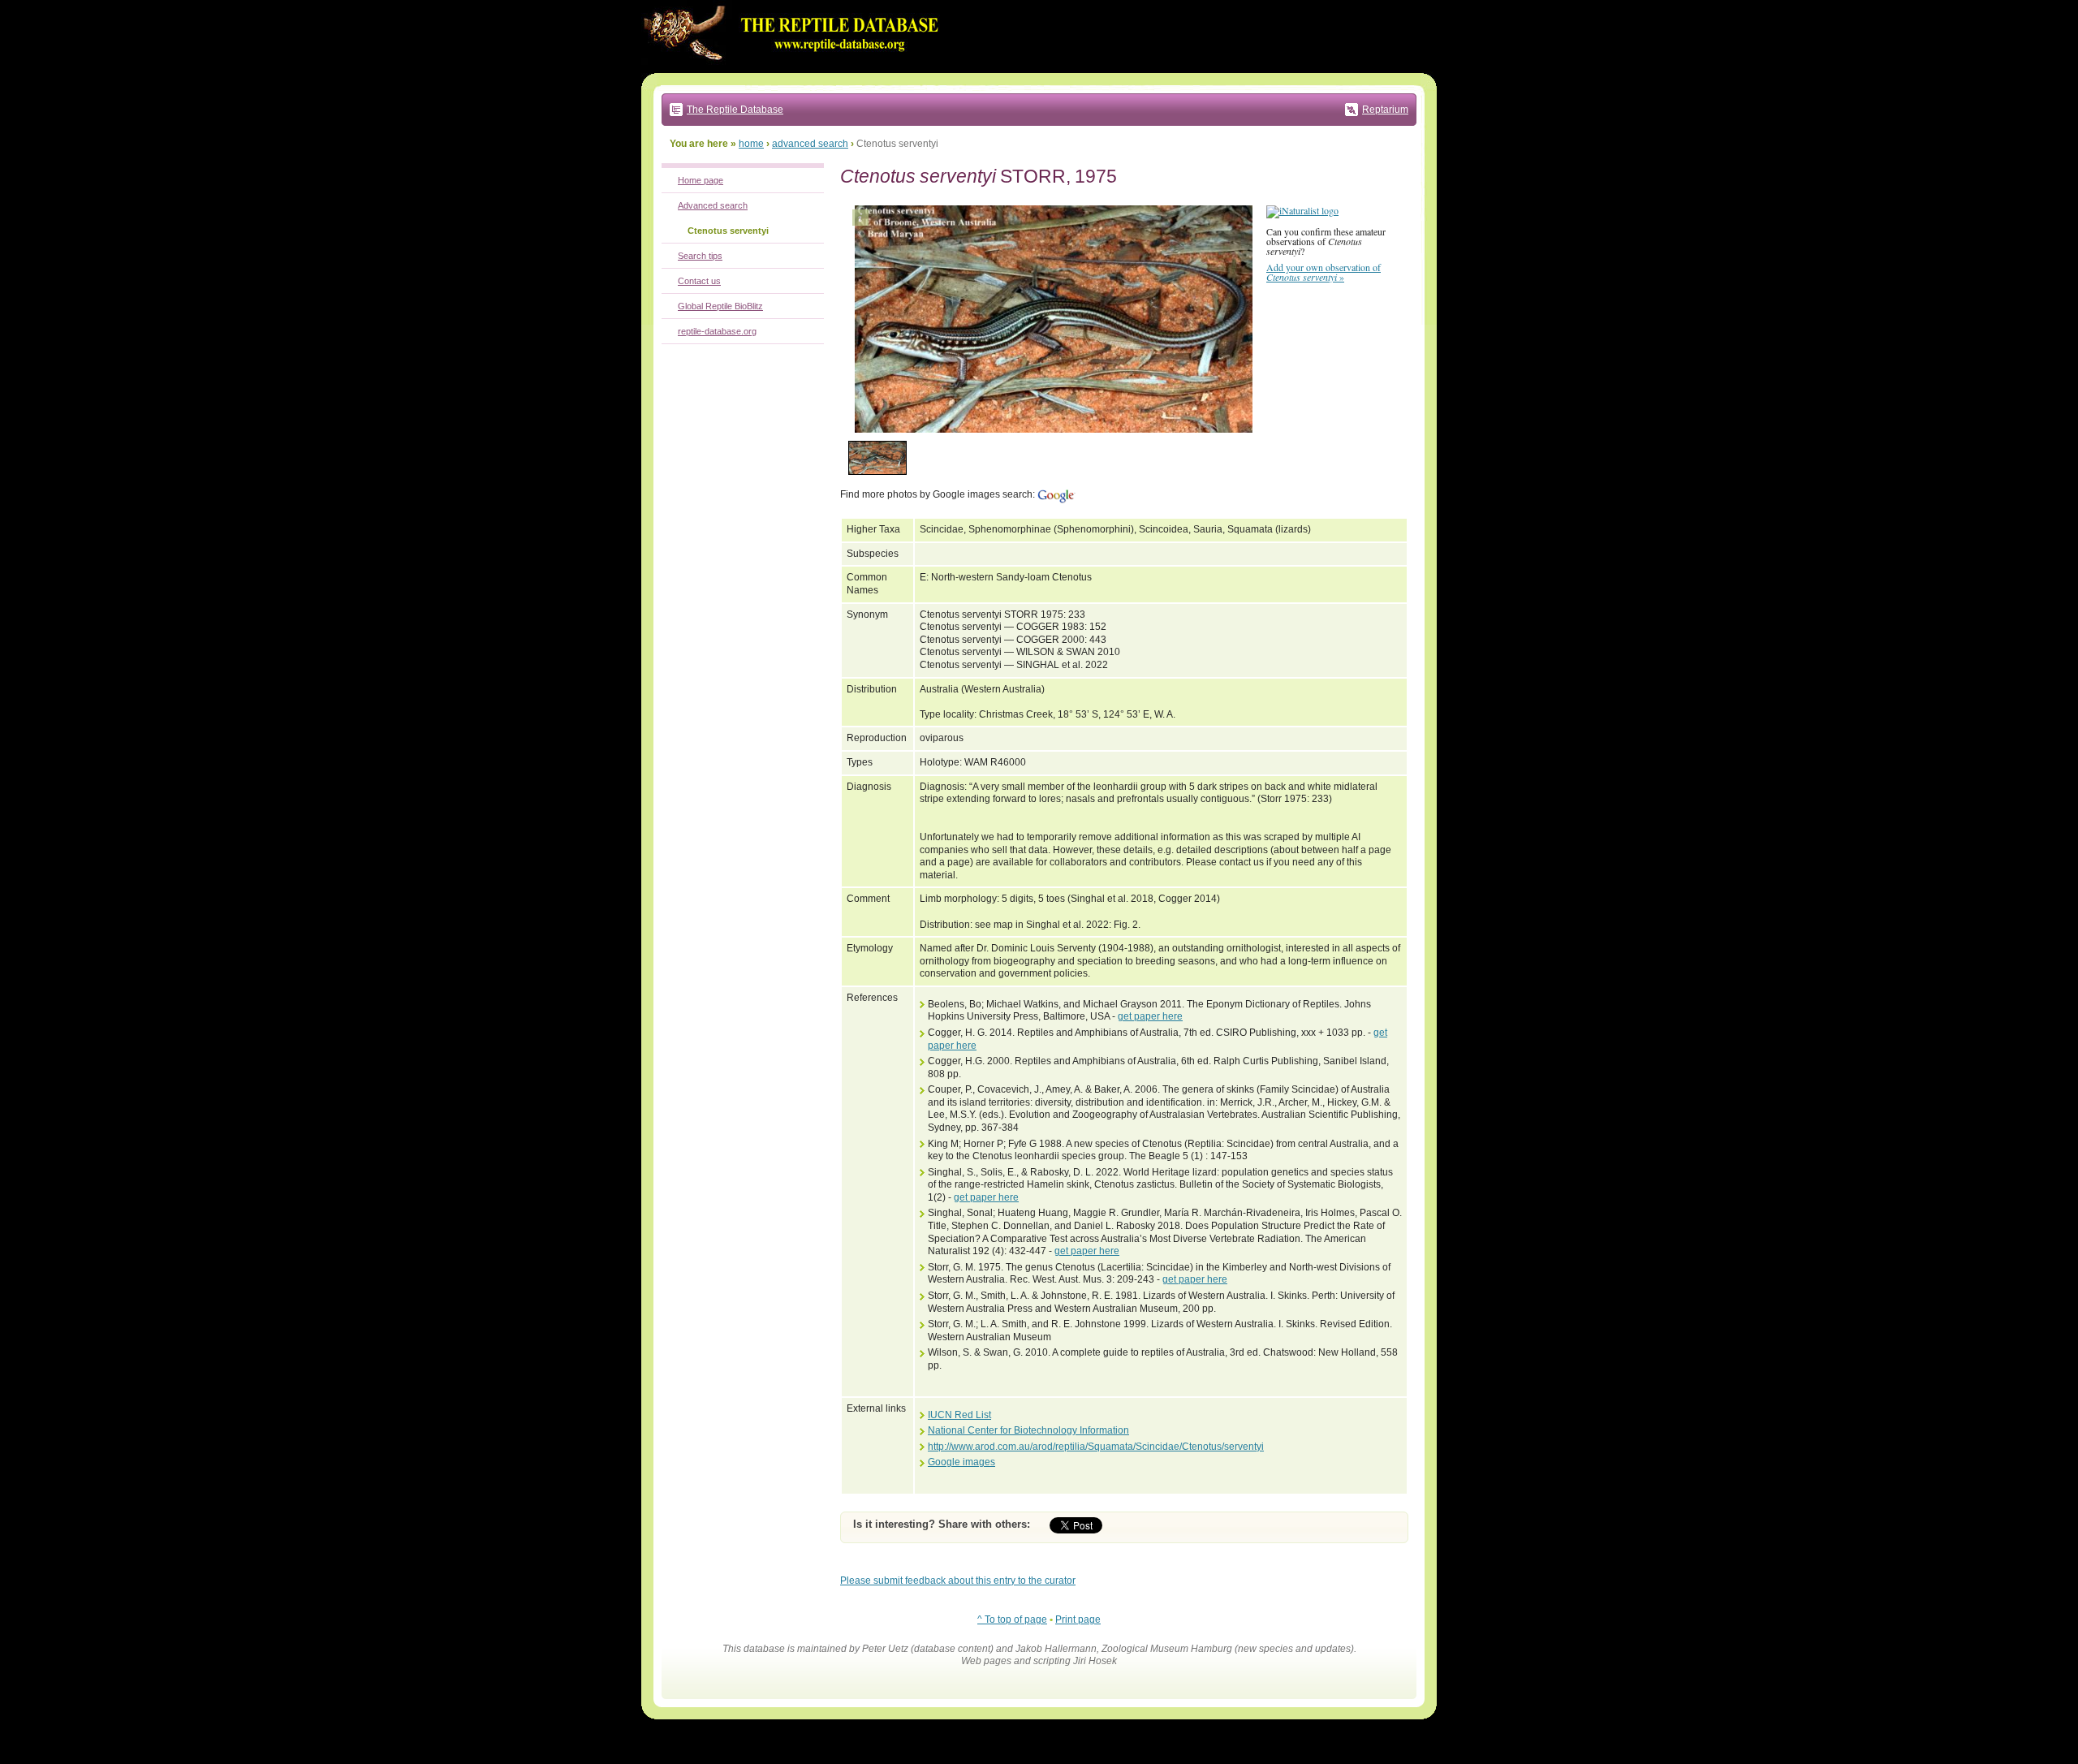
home (751, 144)
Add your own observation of (1324, 272)
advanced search (810, 144)
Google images (961, 1462)
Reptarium (1385, 110)
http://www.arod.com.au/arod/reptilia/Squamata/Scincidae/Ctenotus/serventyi (1096, 1447)
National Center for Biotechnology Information (1028, 1430)
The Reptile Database (735, 110)
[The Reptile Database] (795, 70)
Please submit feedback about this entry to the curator (958, 1581)
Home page (701, 180)
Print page (1078, 1620)
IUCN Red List (959, 1415)
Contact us (699, 281)
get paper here (1150, 1016)
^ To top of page (1012, 1620)
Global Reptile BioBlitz (720, 306)
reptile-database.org (717, 331)
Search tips (700, 256)
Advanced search (713, 205)
